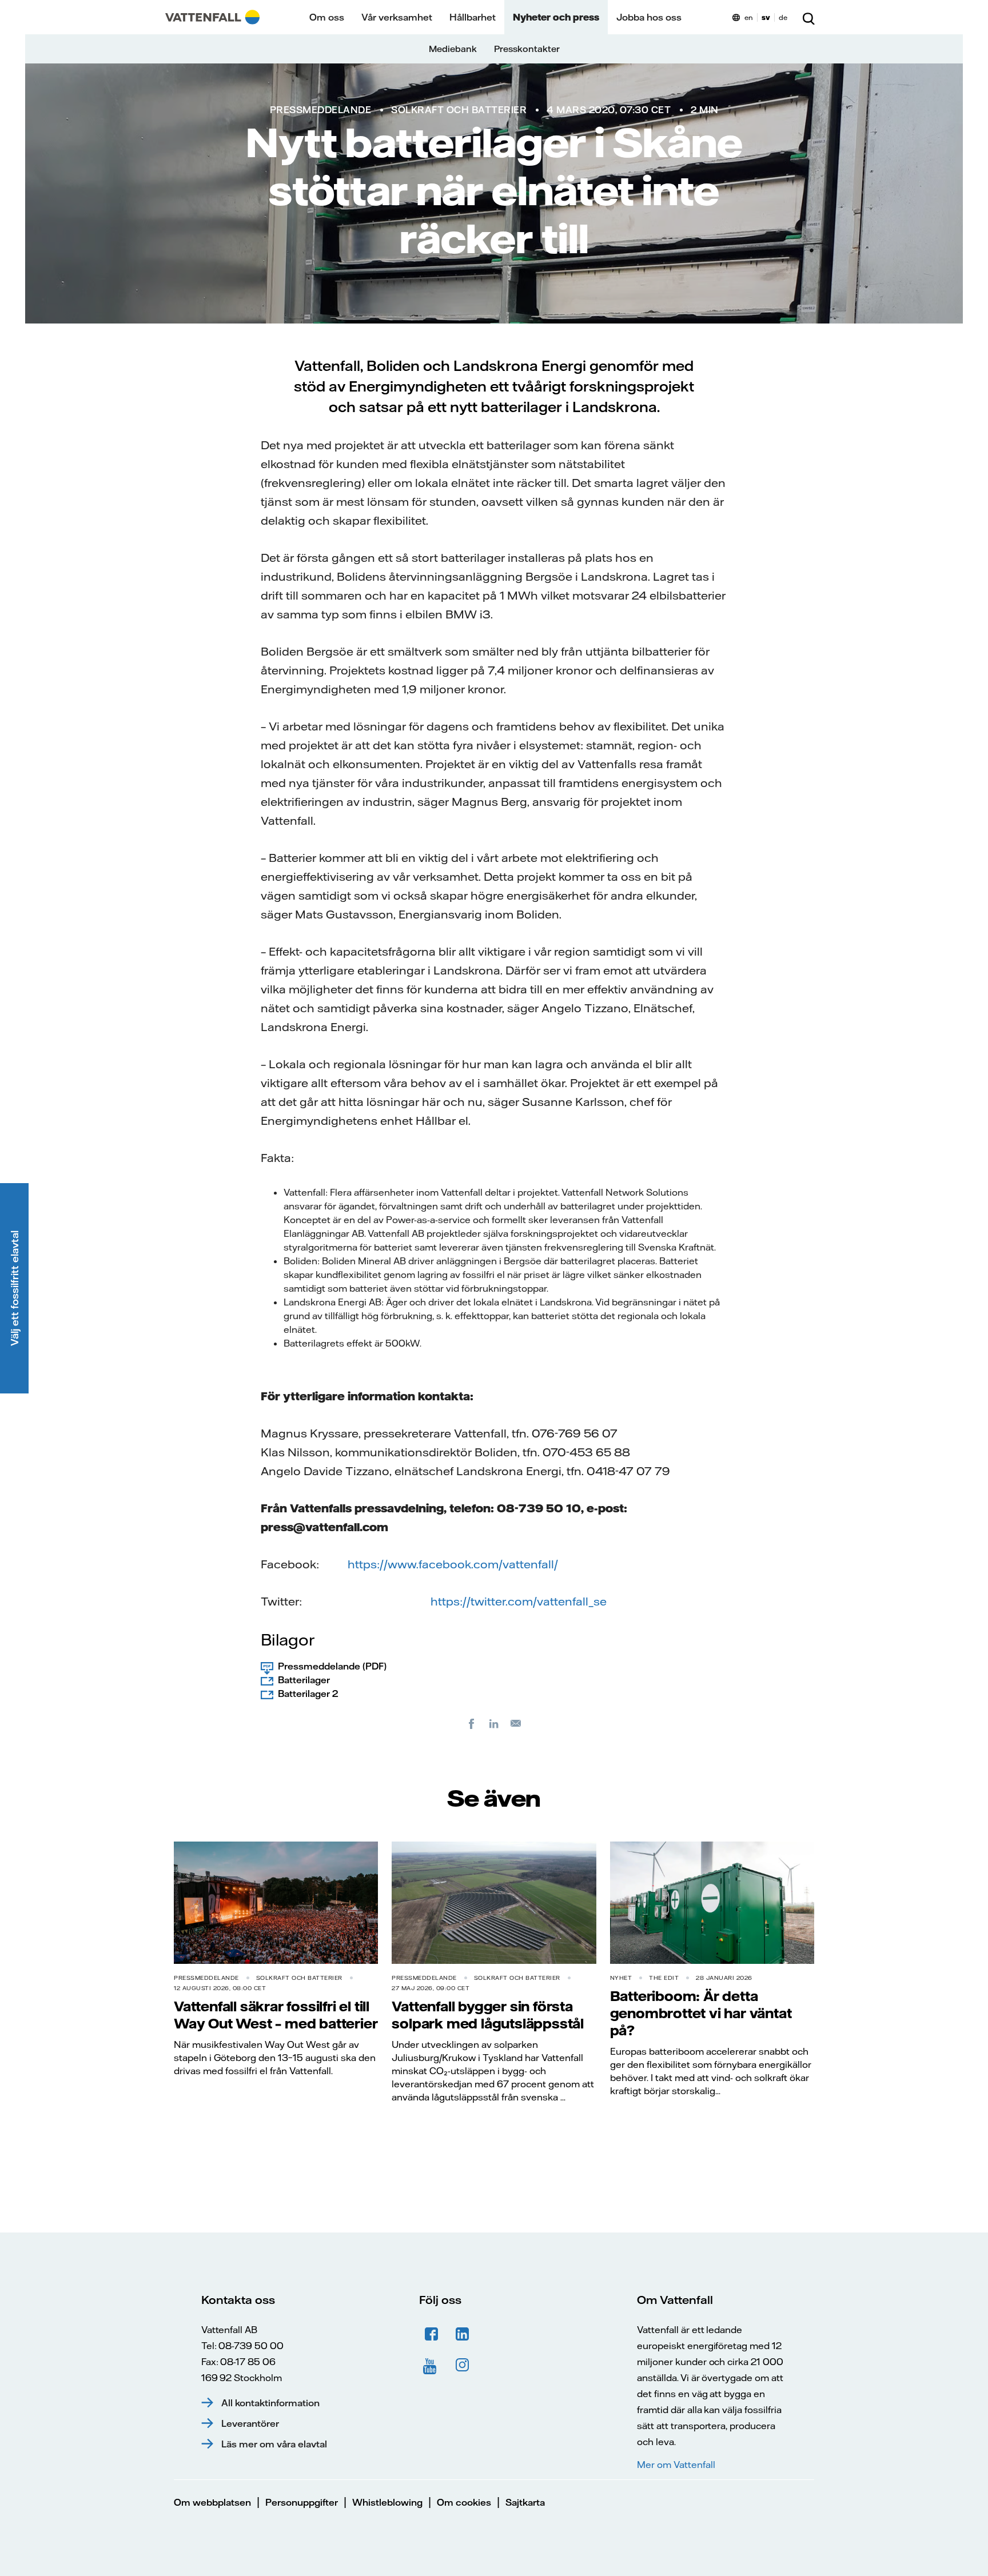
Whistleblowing (387, 2502)
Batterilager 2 (308, 1694)
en (749, 17)
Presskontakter (527, 49)
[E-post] (516, 1723)
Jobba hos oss (649, 17)
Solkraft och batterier (459, 110)
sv (766, 17)
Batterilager (304, 1680)
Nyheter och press (556, 17)
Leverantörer (250, 2423)
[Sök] (808, 17)
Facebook (432, 2334)
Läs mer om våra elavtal (274, 2444)
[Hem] (212, 17)
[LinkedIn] (494, 1723)
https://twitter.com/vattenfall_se (519, 1601)
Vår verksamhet (397, 17)
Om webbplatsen (212, 2502)
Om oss (327, 17)
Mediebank (453, 49)
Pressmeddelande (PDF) (332, 1666)
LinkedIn (463, 2334)
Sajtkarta (525, 2502)
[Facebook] (472, 1723)
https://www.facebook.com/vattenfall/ (453, 1564)
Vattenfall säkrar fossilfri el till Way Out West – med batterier (276, 2015)
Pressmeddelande (321, 110)
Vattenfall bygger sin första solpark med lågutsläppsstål (488, 2015)
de (783, 17)
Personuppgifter (302, 2502)
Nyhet (621, 1978)
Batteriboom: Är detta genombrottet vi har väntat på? (701, 2013)
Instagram (463, 2365)
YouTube (432, 2365)
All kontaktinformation (270, 2403)
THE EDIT (664, 1978)
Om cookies (464, 2502)
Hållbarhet (473, 17)
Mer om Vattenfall (676, 2465)
